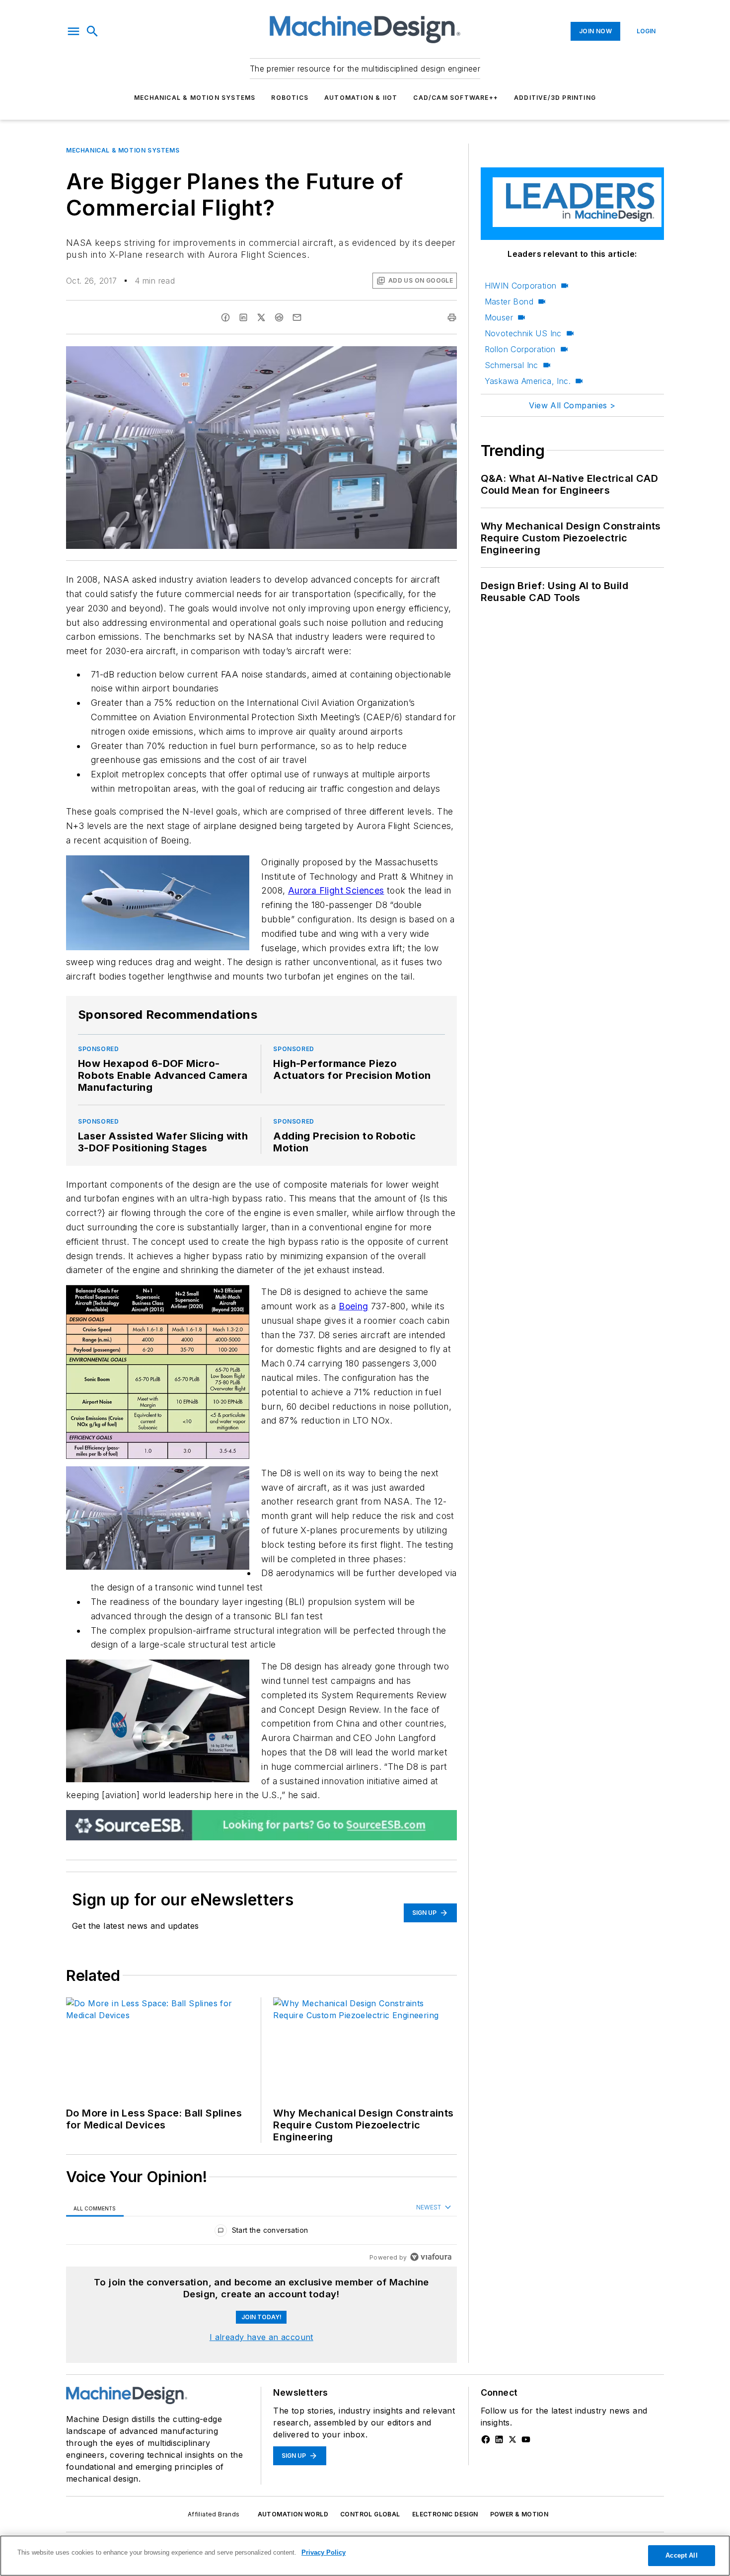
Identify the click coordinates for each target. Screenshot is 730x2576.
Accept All (681, 2555)
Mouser (499, 317)
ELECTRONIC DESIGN (445, 2514)
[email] (297, 317)
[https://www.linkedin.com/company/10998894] (499, 2439)
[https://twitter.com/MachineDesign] (512, 2439)
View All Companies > (572, 405)
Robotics (290, 98)
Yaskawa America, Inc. (528, 381)
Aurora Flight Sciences (336, 890)
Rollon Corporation (520, 349)
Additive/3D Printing (555, 98)
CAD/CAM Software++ (456, 98)
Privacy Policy (324, 2552)
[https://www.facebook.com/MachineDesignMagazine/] (486, 2439)
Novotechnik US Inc (523, 333)
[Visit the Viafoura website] (431, 2257)
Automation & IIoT (361, 98)
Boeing (353, 1306)
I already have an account (261, 2337)
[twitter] (261, 317)
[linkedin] (243, 317)
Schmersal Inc (511, 365)
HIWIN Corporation (521, 286)
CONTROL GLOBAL (370, 2514)
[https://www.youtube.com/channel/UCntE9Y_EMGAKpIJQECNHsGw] (526, 2439)
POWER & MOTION (519, 2514)
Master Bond (509, 302)
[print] (452, 317)
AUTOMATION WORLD (293, 2514)
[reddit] (279, 317)
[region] (261, 2233)
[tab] (95, 2208)
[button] (73, 31)
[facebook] (225, 317)
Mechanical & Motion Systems (195, 98)
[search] (92, 31)
